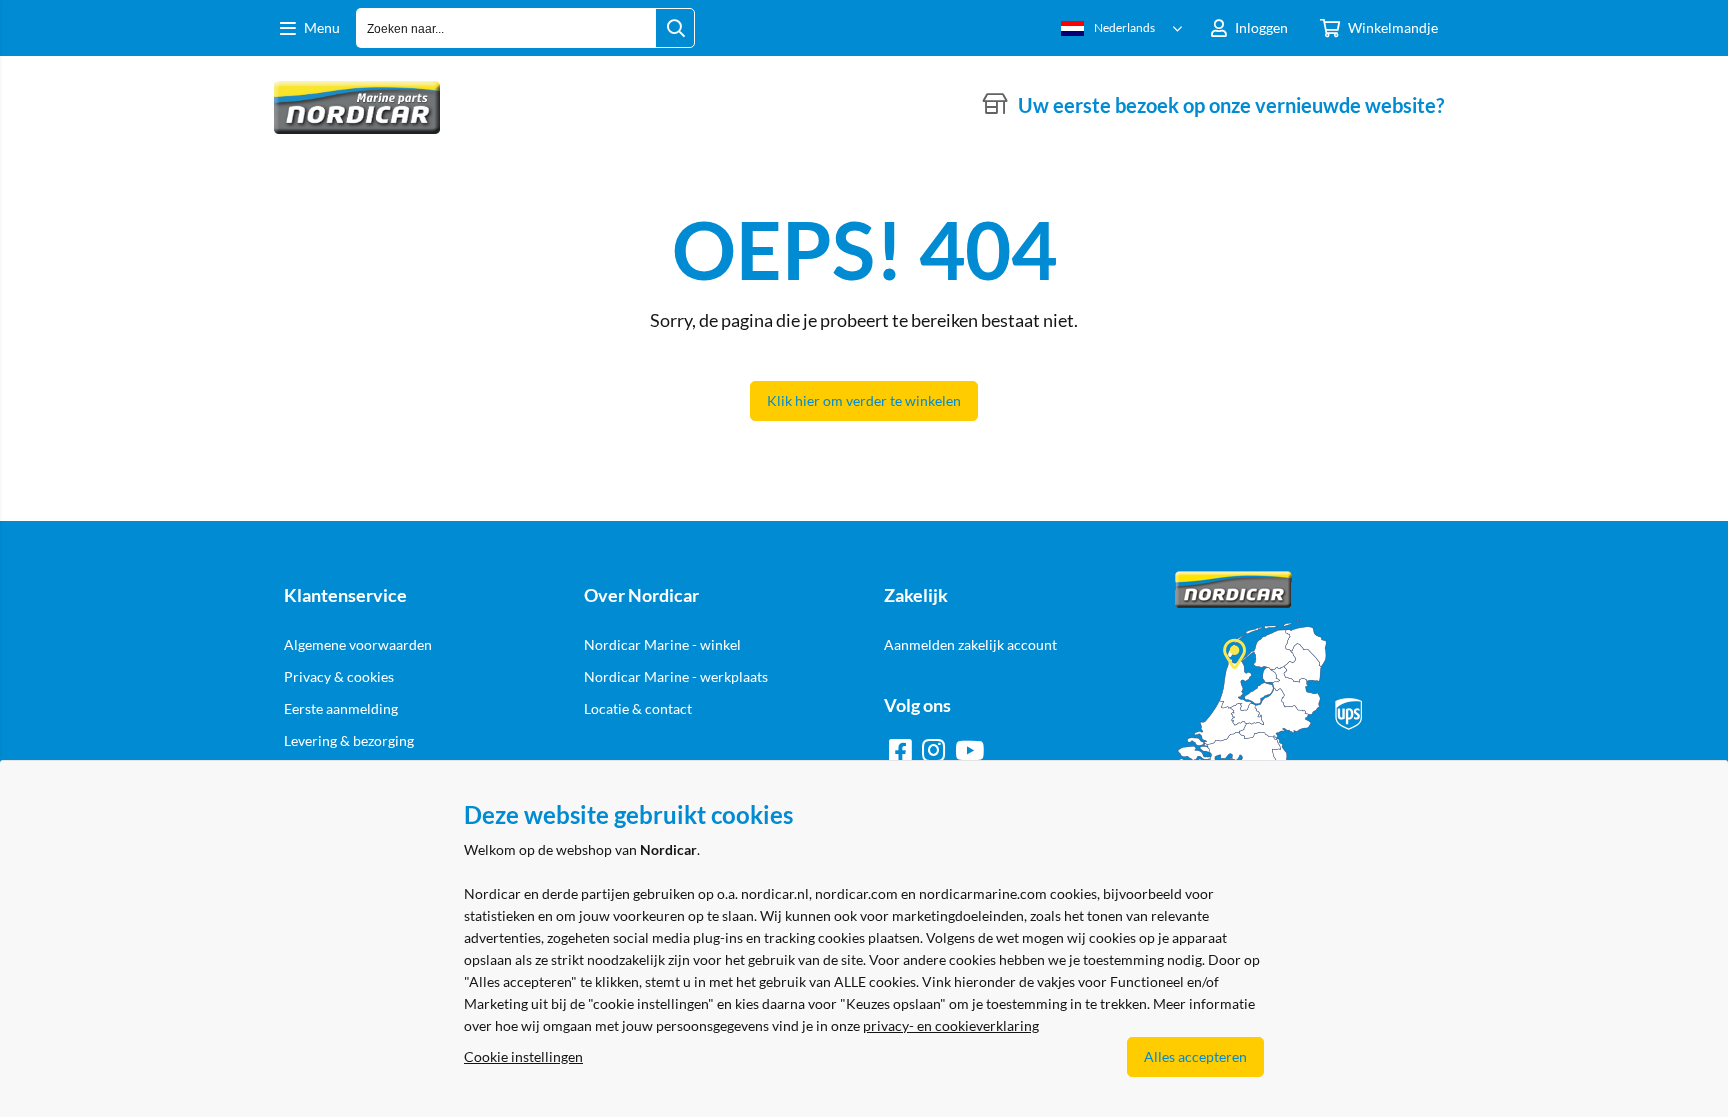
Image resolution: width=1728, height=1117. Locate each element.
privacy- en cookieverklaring (951, 1025)
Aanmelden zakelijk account (970, 644)
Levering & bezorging (349, 740)
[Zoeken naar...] (675, 28)
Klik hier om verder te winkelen (864, 400)
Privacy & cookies (339, 676)
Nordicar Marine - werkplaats (676, 676)
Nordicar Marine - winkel (662, 644)
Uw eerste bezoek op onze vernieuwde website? (1231, 105)
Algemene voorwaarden (358, 644)
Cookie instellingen (523, 1056)
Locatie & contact (638, 708)
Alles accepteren (1195, 1056)
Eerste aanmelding (341, 708)
